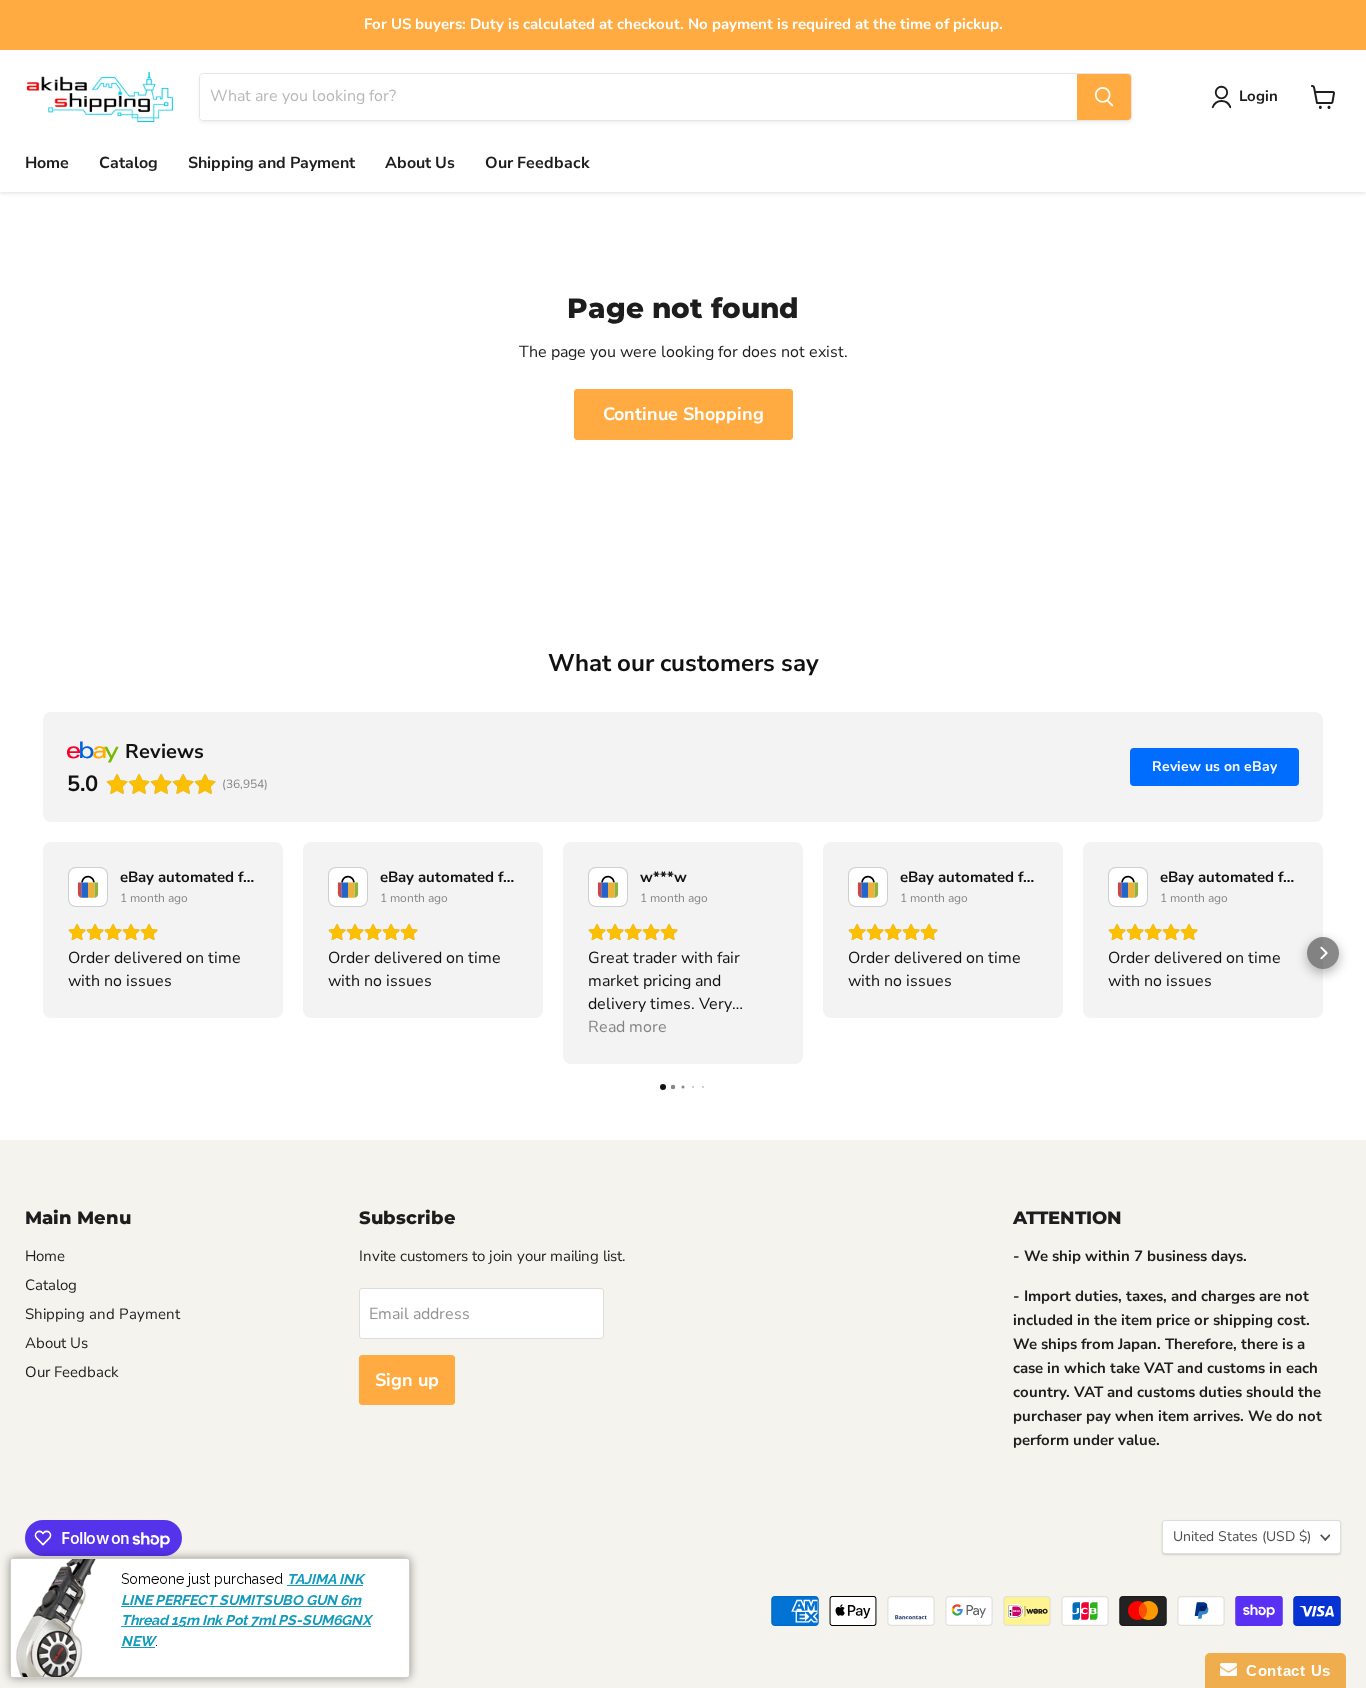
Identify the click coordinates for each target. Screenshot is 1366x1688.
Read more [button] (627, 1027)
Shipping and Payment (271, 163)
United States (1242, 1536)
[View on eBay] (88, 887)
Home (47, 163)
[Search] (1104, 97)
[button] (43, 953)
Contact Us (1284, 1670)
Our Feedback (537, 163)
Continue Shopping (683, 414)
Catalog (128, 163)
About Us (420, 163)
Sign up (407, 1380)
